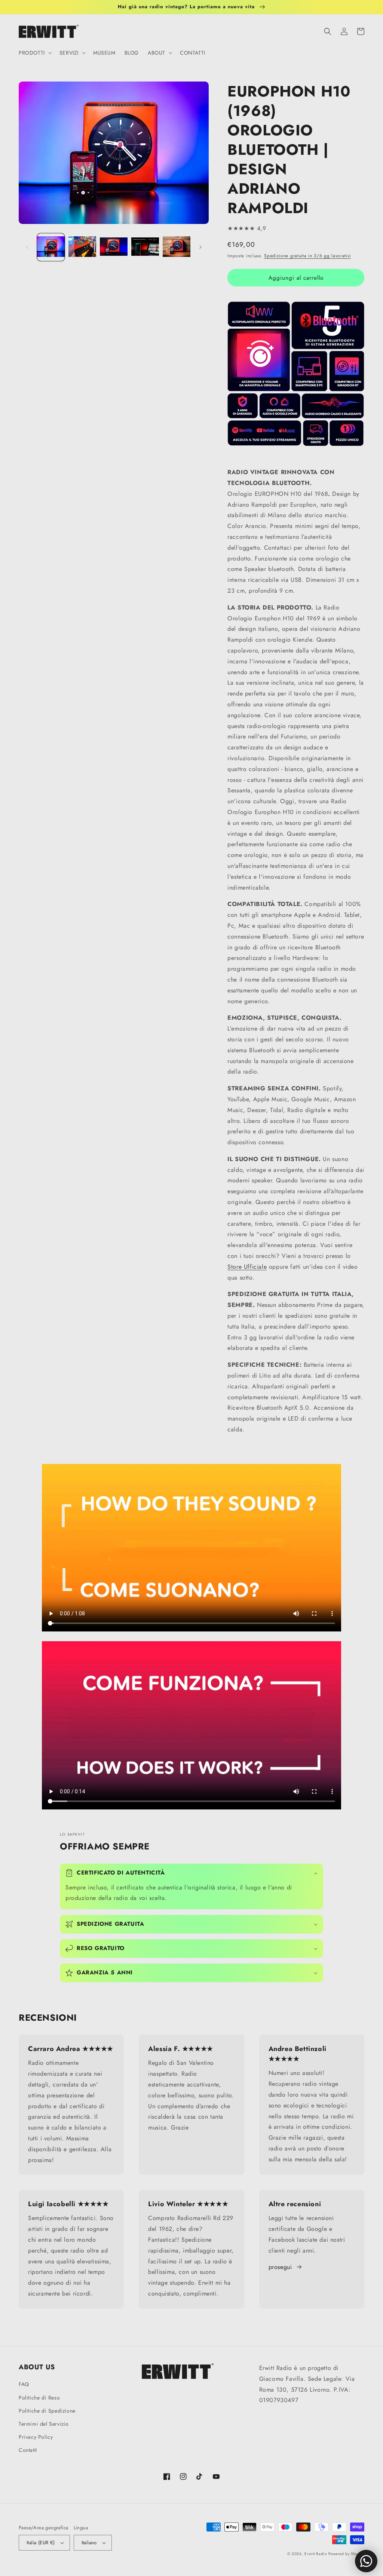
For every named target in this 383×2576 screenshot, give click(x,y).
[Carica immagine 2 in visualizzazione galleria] (82, 247)
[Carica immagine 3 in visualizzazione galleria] (114, 247)
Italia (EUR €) (41, 2543)
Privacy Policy (36, 2437)
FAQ (24, 2384)
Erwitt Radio (315, 2554)
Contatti (28, 2450)
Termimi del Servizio (44, 2424)
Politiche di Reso (39, 2398)
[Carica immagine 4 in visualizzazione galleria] (145, 247)
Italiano (89, 2543)
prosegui (280, 2267)
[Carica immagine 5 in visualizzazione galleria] (177, 247)
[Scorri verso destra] (200, 247)
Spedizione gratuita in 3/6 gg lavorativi (307, 256)
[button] (35, 53)
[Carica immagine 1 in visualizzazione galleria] (51, 247)
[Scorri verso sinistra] (27, 247)
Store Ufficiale (247, 1267)
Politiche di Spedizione (47, 2411)
